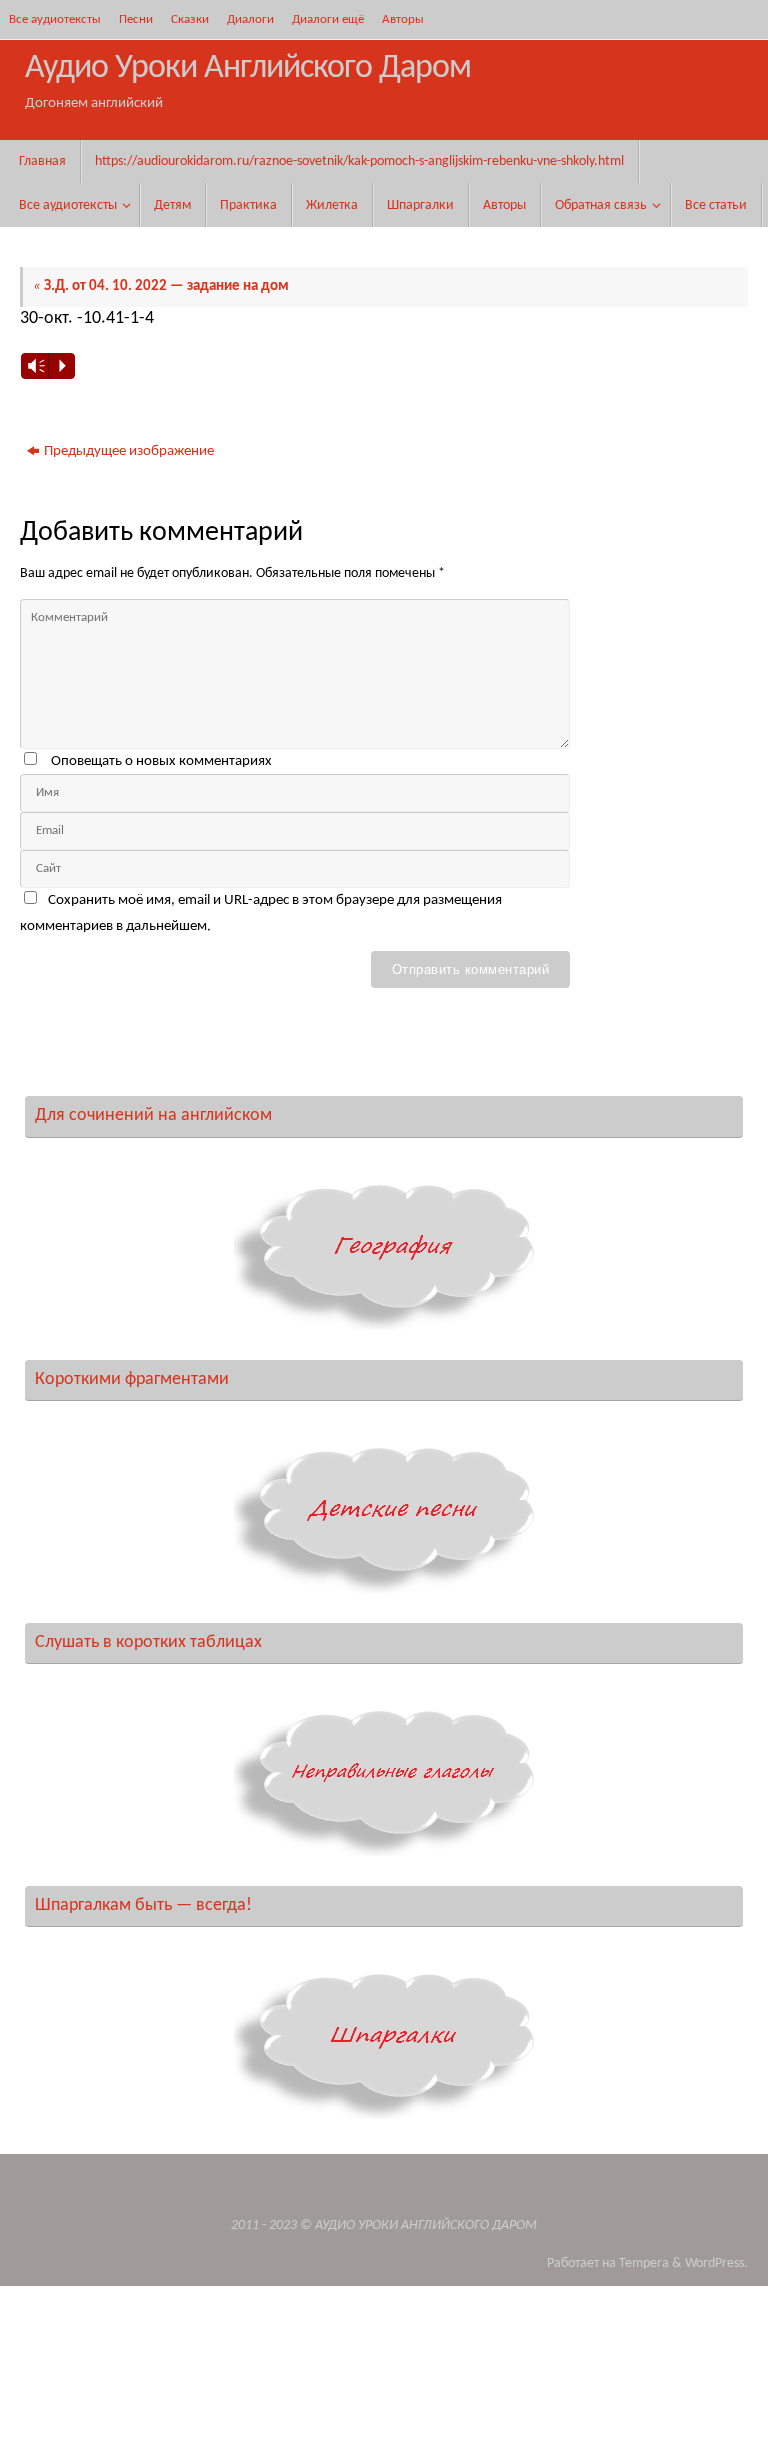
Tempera (644, 2263)
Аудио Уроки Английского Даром (248, 68)
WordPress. (716, 2263)
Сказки (190, 19)
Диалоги (250, 19)
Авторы (403, 19)
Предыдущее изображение (129, 451)
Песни (136, 19)
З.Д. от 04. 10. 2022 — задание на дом (161, 286)
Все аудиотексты (55, 19)
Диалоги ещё (328, 19)
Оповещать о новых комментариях (161, 761)
